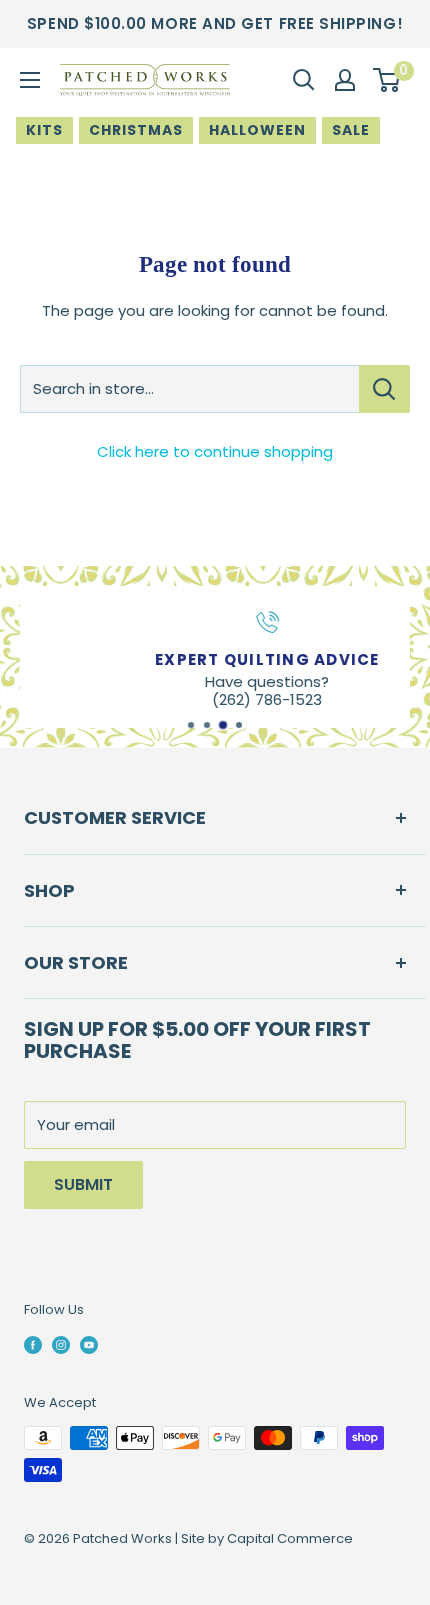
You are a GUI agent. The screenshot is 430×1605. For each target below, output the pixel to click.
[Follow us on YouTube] (89, 1345)
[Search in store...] (384, 389)
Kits (44, 130)
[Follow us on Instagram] (61, 1345)
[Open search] (304, 80)
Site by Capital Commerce (267, 1538)
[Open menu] (30, 80)
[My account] (345, 80)
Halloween (257, 130)
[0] (387, 80)
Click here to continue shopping (215, 451)
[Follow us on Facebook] (33, 1345)
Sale (351, 130)
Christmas (136, 130)
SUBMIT (83, 1184)
